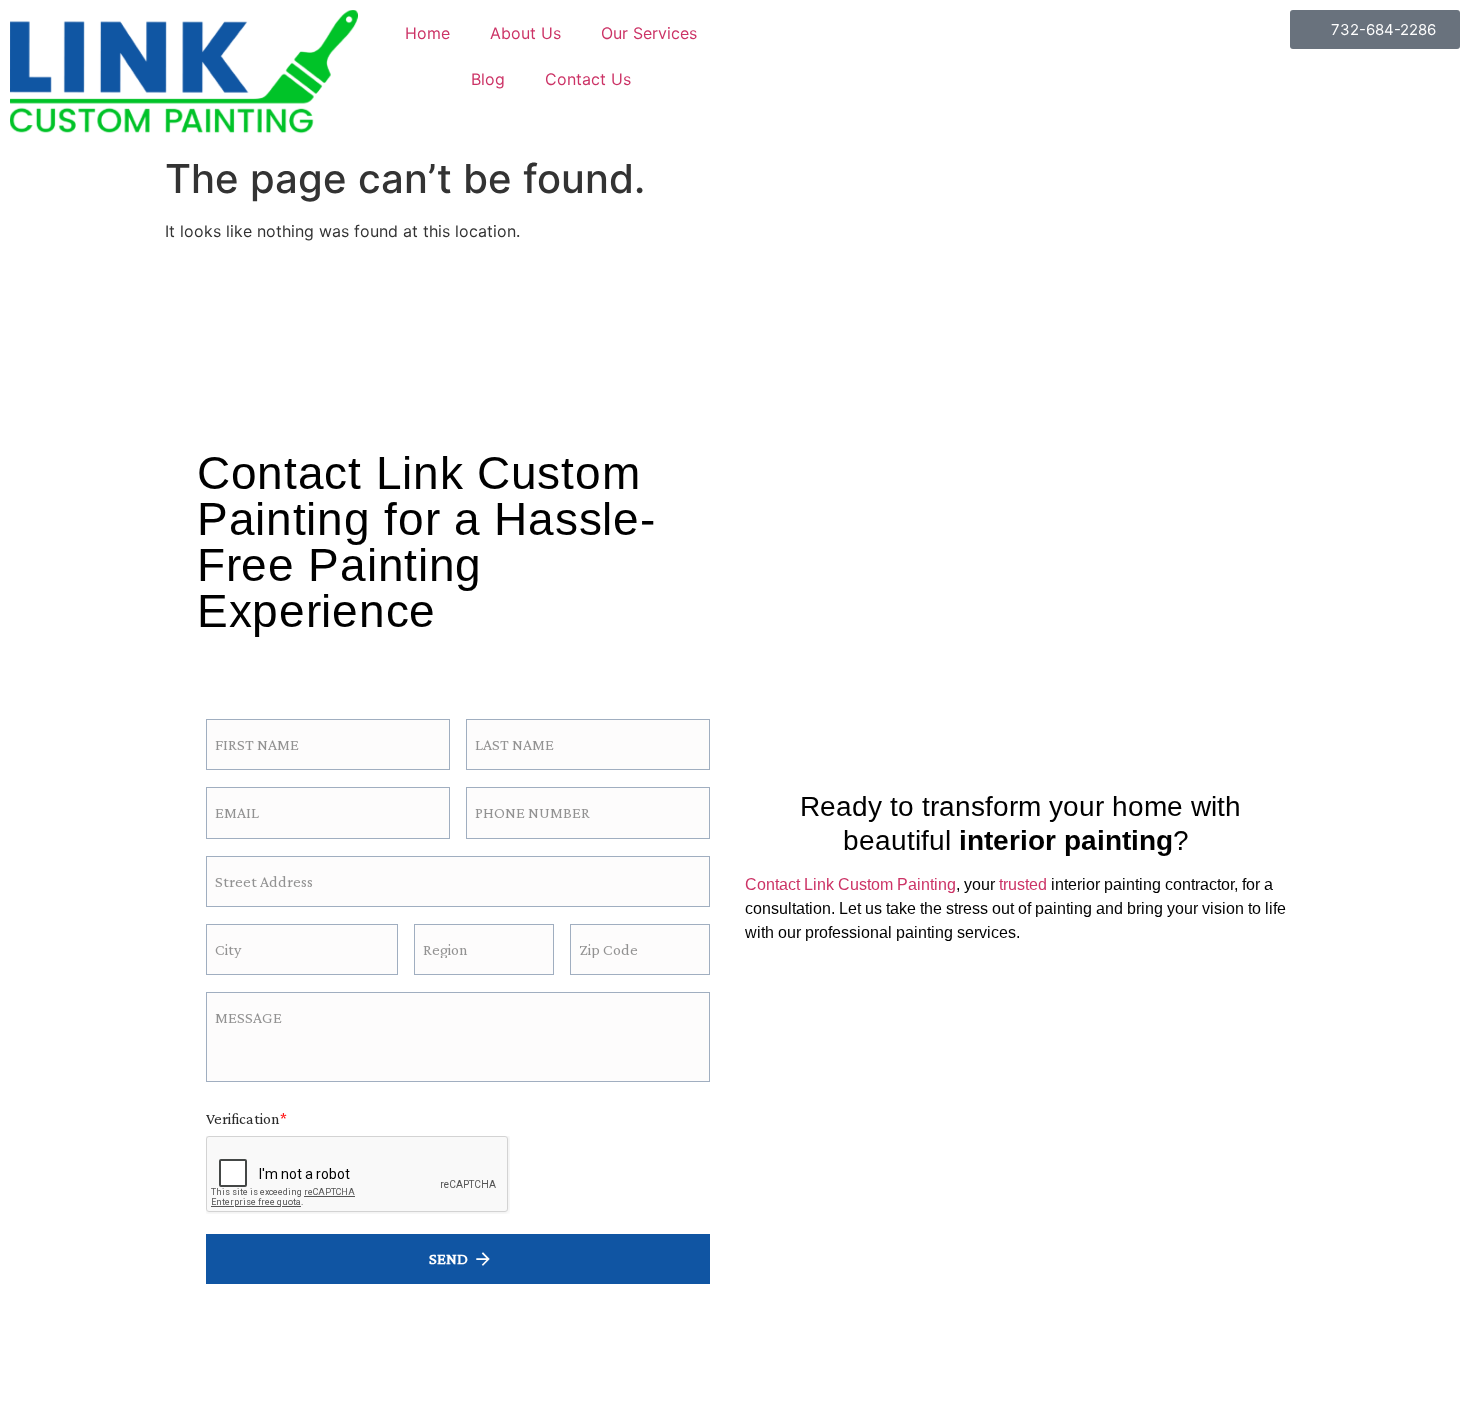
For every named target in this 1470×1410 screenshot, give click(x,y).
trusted (1023, 884)
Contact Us (588, 79)
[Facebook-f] (241, 659)
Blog (488, 79)
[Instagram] (295, 659)
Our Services (649, 33)
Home (427, 33)
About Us (525, 33)
